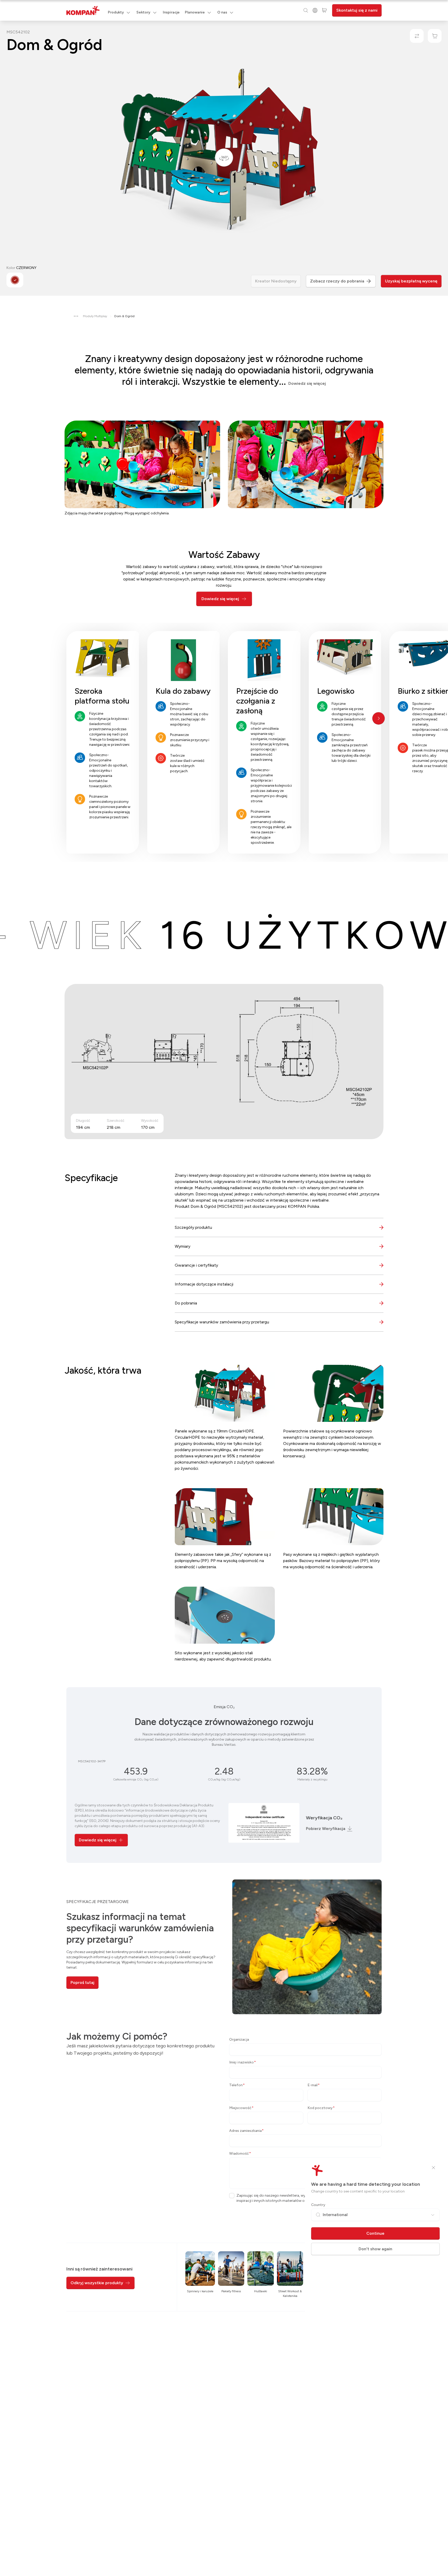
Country (318, 2205)
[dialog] (224, 1288)
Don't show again (375, 2249)
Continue (375, 2233)
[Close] (433, 2168)
